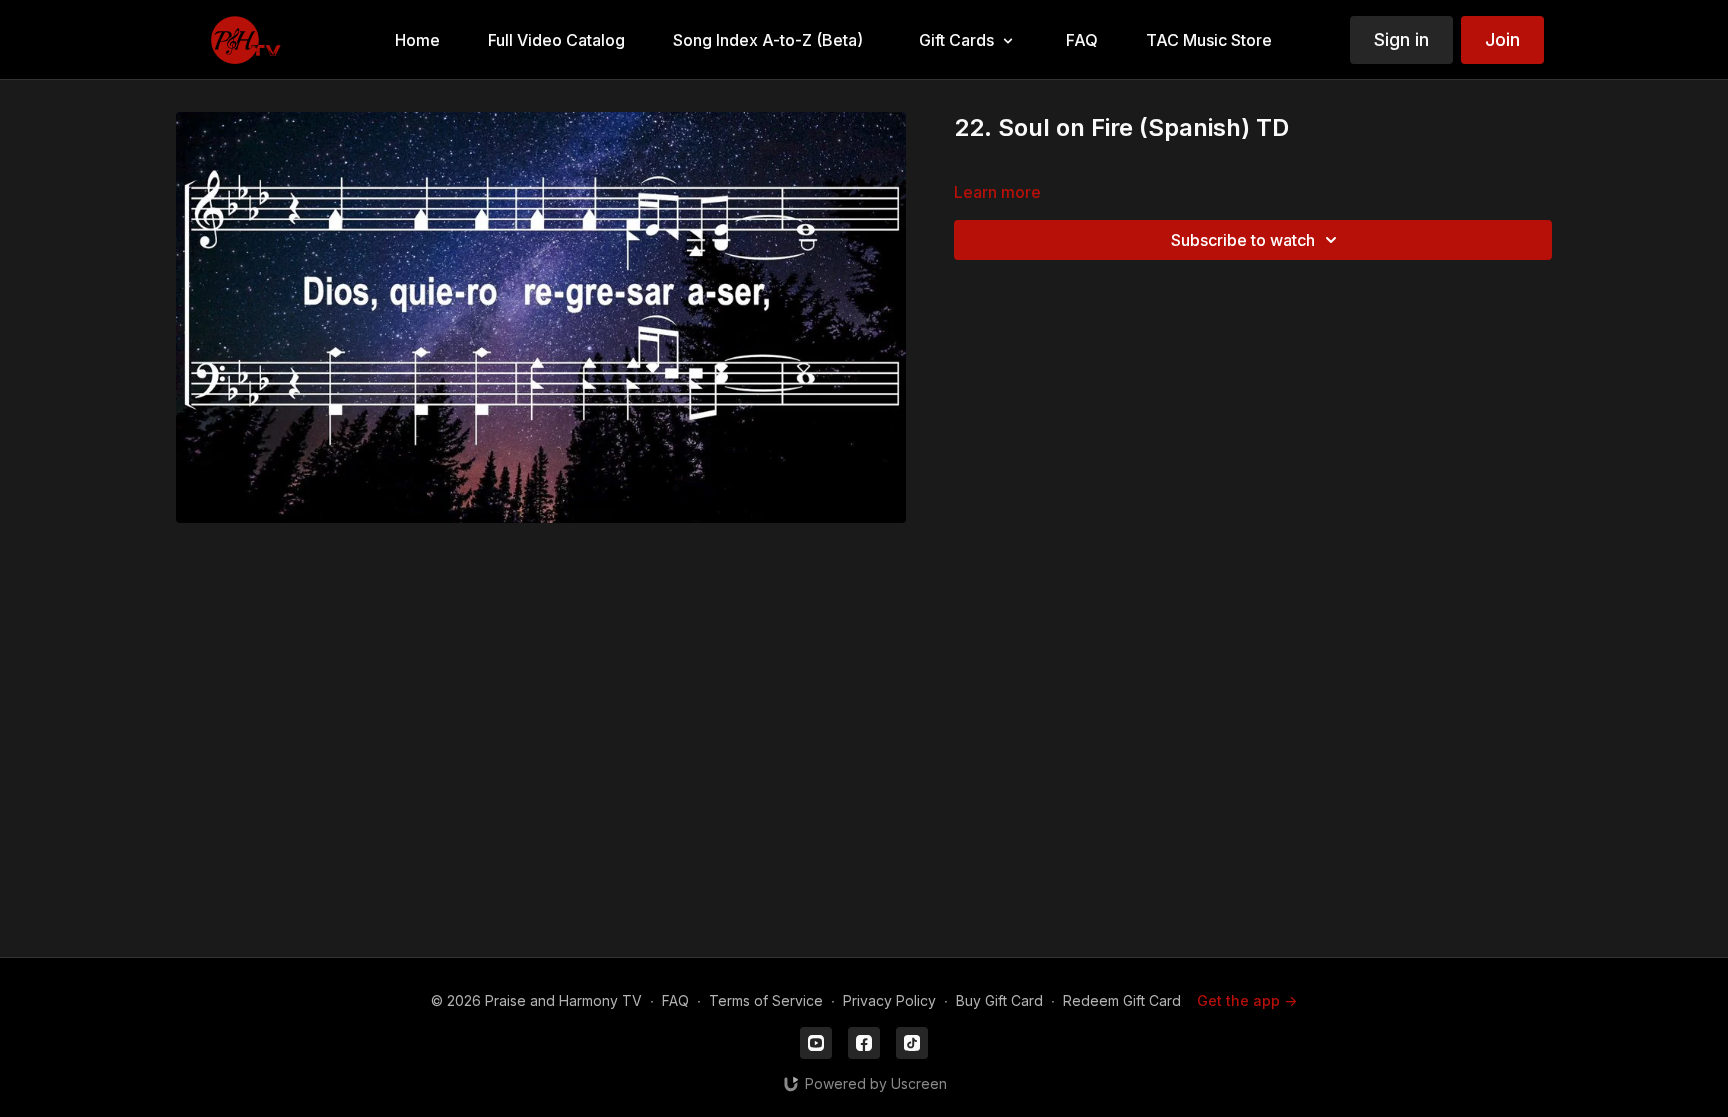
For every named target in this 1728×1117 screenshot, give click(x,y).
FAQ (675, 1000)
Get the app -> (1247, 1000)
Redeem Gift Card (1122, 1000)
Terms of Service (766, 1000)
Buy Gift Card (999, 1000)
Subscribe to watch (1243, 240)
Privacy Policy (889, 1000)
